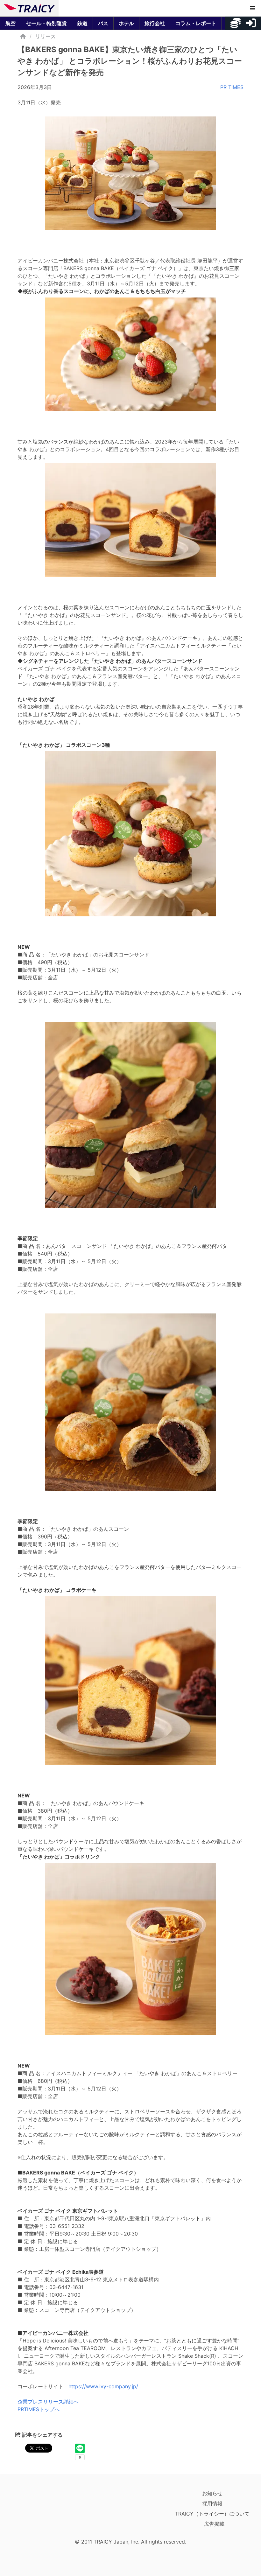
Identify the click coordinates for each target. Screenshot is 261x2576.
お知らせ (212, 2493)
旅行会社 (155, 23)
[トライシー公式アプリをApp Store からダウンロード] (41, 2512)
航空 (11, 23)
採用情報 (212, 2503)
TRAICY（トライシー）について (212, 2514)
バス (103, 23)
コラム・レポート (196, 23)
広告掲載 (214, 2524)
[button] (253, 8)
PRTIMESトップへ (39, 2409)
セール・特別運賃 (46, 23)
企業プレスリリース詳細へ (48, 2402)
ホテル (126, 23)
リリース (46, 36)
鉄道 (82, 23)
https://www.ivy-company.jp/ (103, 2386)
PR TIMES (232, 87)
